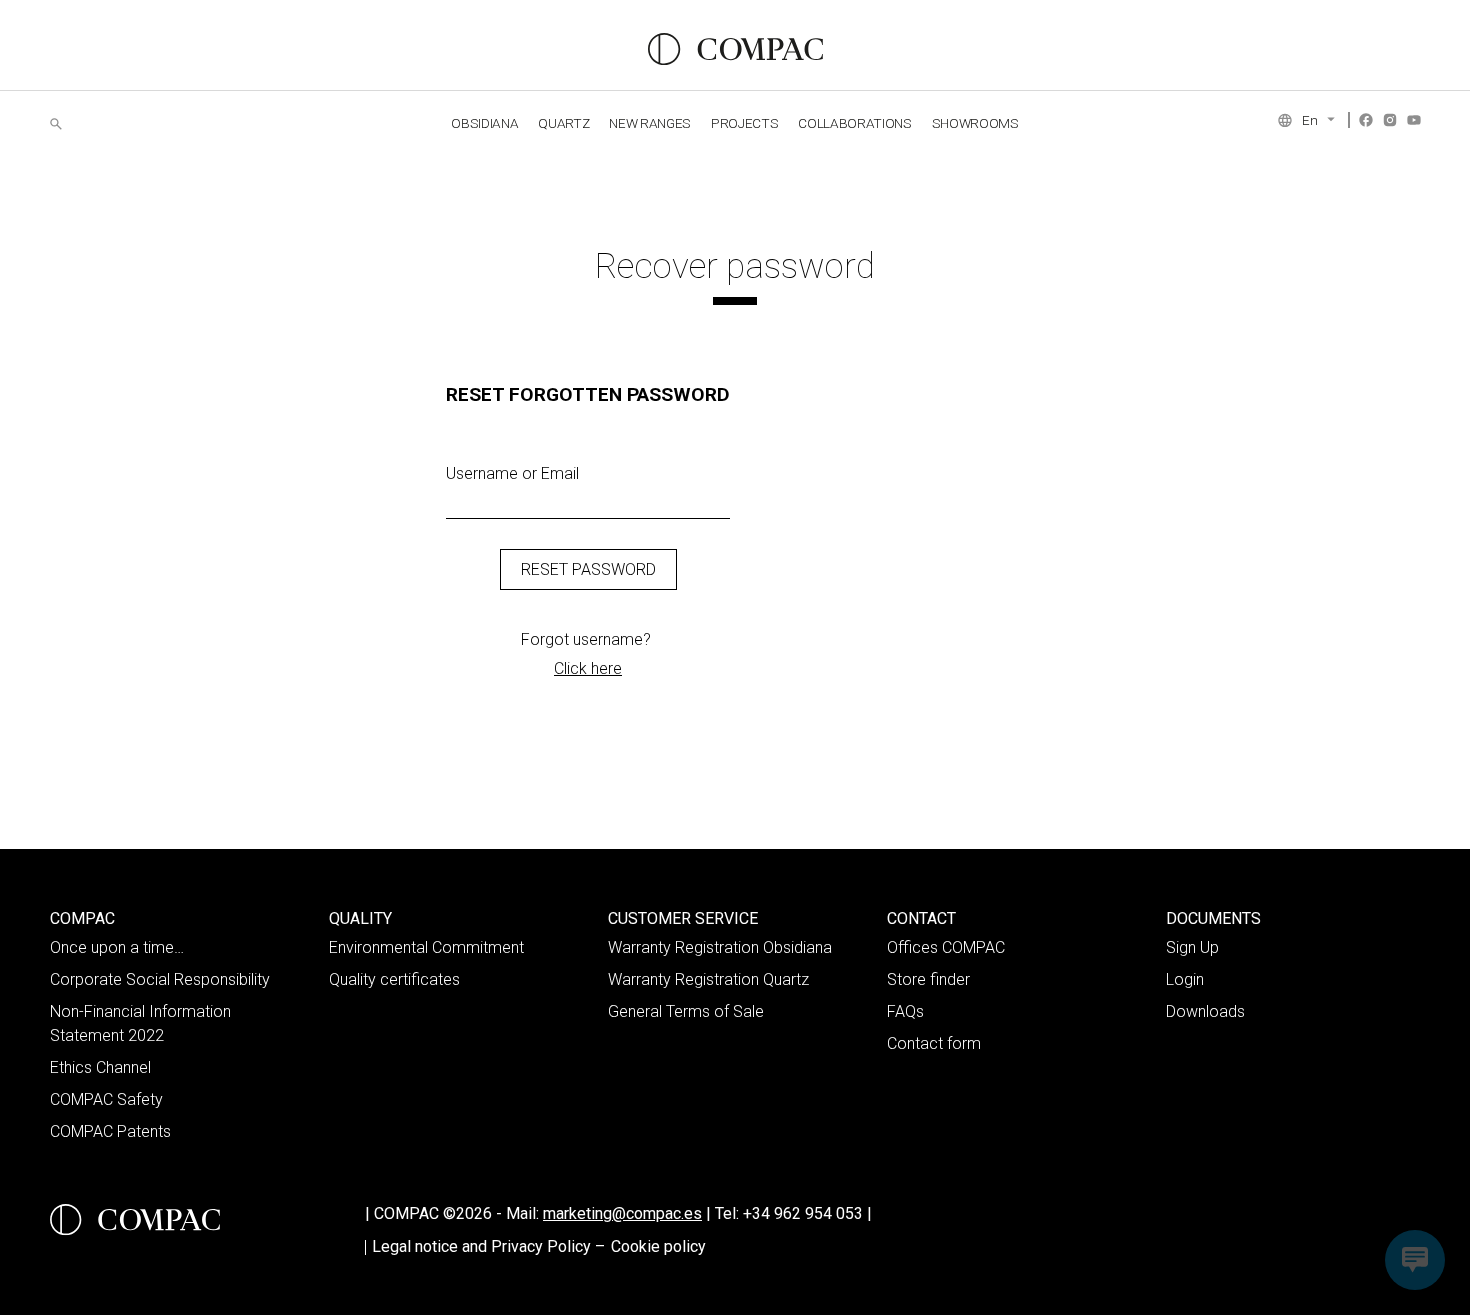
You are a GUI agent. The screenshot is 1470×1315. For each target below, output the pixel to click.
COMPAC (82, 918)
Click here (588, 668)
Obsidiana (484, 123)
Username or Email (512, 473)
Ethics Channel (100, 1067)
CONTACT (921, 918)
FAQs (905, 1011)
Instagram (1390, 120)
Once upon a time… (117, 947)
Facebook (1366, 120)
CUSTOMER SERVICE (683, 918)
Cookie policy (658, 1246)
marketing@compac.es (622, 1213)
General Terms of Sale (686, 1011)
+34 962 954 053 (807, 1213)
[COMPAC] (735, 49)
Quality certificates (394, 979)
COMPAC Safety (106, 1099)
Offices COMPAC (946, 947)
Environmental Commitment (426, 947)
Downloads (1205, 1011)
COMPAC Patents (110, 1131)
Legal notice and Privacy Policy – (488, 1246)
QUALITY (360, 918)
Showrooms (975, 123)
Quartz (563, 123)
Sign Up (1192, 947)
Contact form (934, 1043)
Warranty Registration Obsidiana (720, 947)
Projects (744, 123)
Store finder (928, 979)
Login (1185, 979)
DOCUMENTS (1213, 918)
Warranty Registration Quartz (708, 979)
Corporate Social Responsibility (160, 979)
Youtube (1414, 120)
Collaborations (854, 123)
